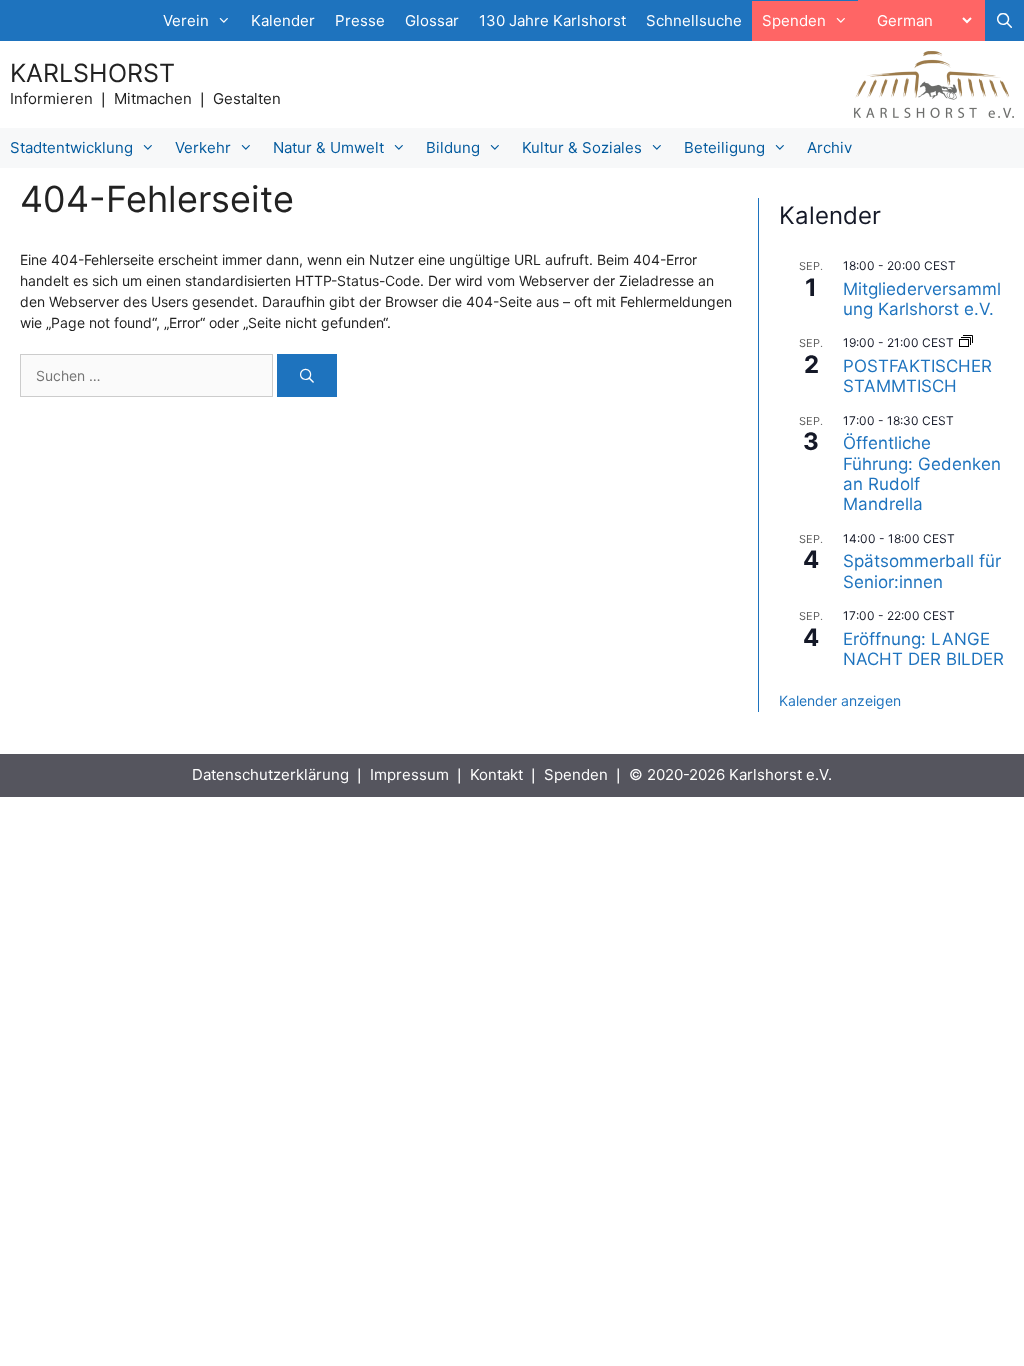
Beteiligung (724, 147)
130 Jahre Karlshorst (552, 20)
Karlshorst (92, 73)
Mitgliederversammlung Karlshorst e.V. (922, 299)
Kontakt (496, 774)
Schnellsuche (694, 20)
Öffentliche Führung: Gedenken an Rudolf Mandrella (922, 473)
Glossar (432, 20)
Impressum (409, 774)
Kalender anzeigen (840, 700)
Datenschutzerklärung (270, 774)
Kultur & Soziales (582, 147)
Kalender (283, 20)
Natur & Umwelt (328, 147)
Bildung (453, 147)
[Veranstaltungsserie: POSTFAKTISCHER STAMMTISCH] (966, 342)
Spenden (576, 774)
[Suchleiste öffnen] (1004, 21)
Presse (360, 20)
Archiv (829, 147)
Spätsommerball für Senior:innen (922, 571)
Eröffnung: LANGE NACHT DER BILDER (923, 649)
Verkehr (203, 147)
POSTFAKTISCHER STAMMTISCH (917, 376)
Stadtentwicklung (71, 147)
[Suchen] (307, 375)
